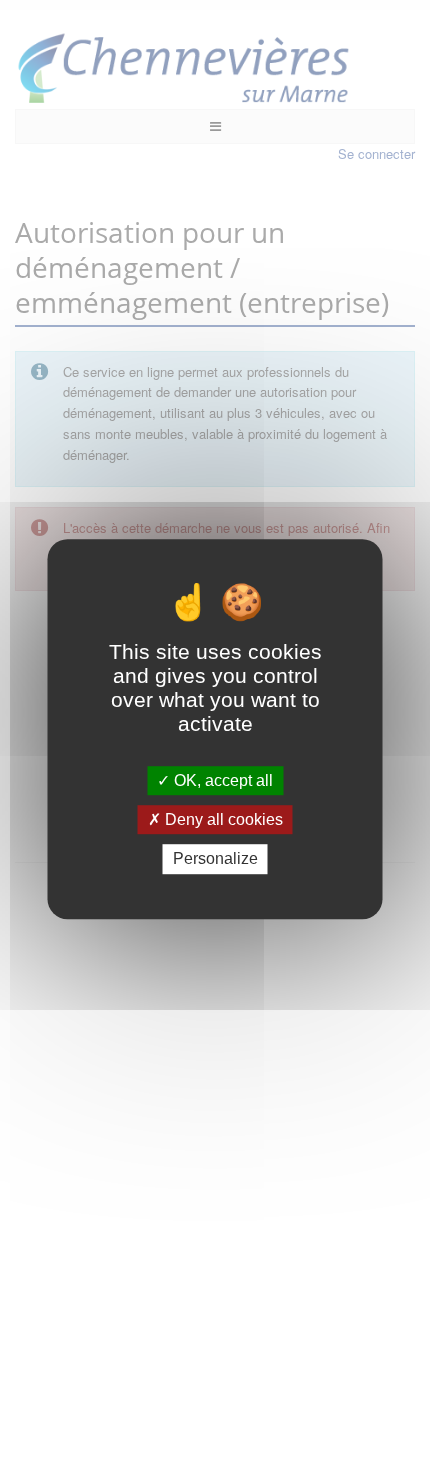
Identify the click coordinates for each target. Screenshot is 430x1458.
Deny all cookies (222, 819)
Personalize (215, 859)
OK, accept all (221, 780)
